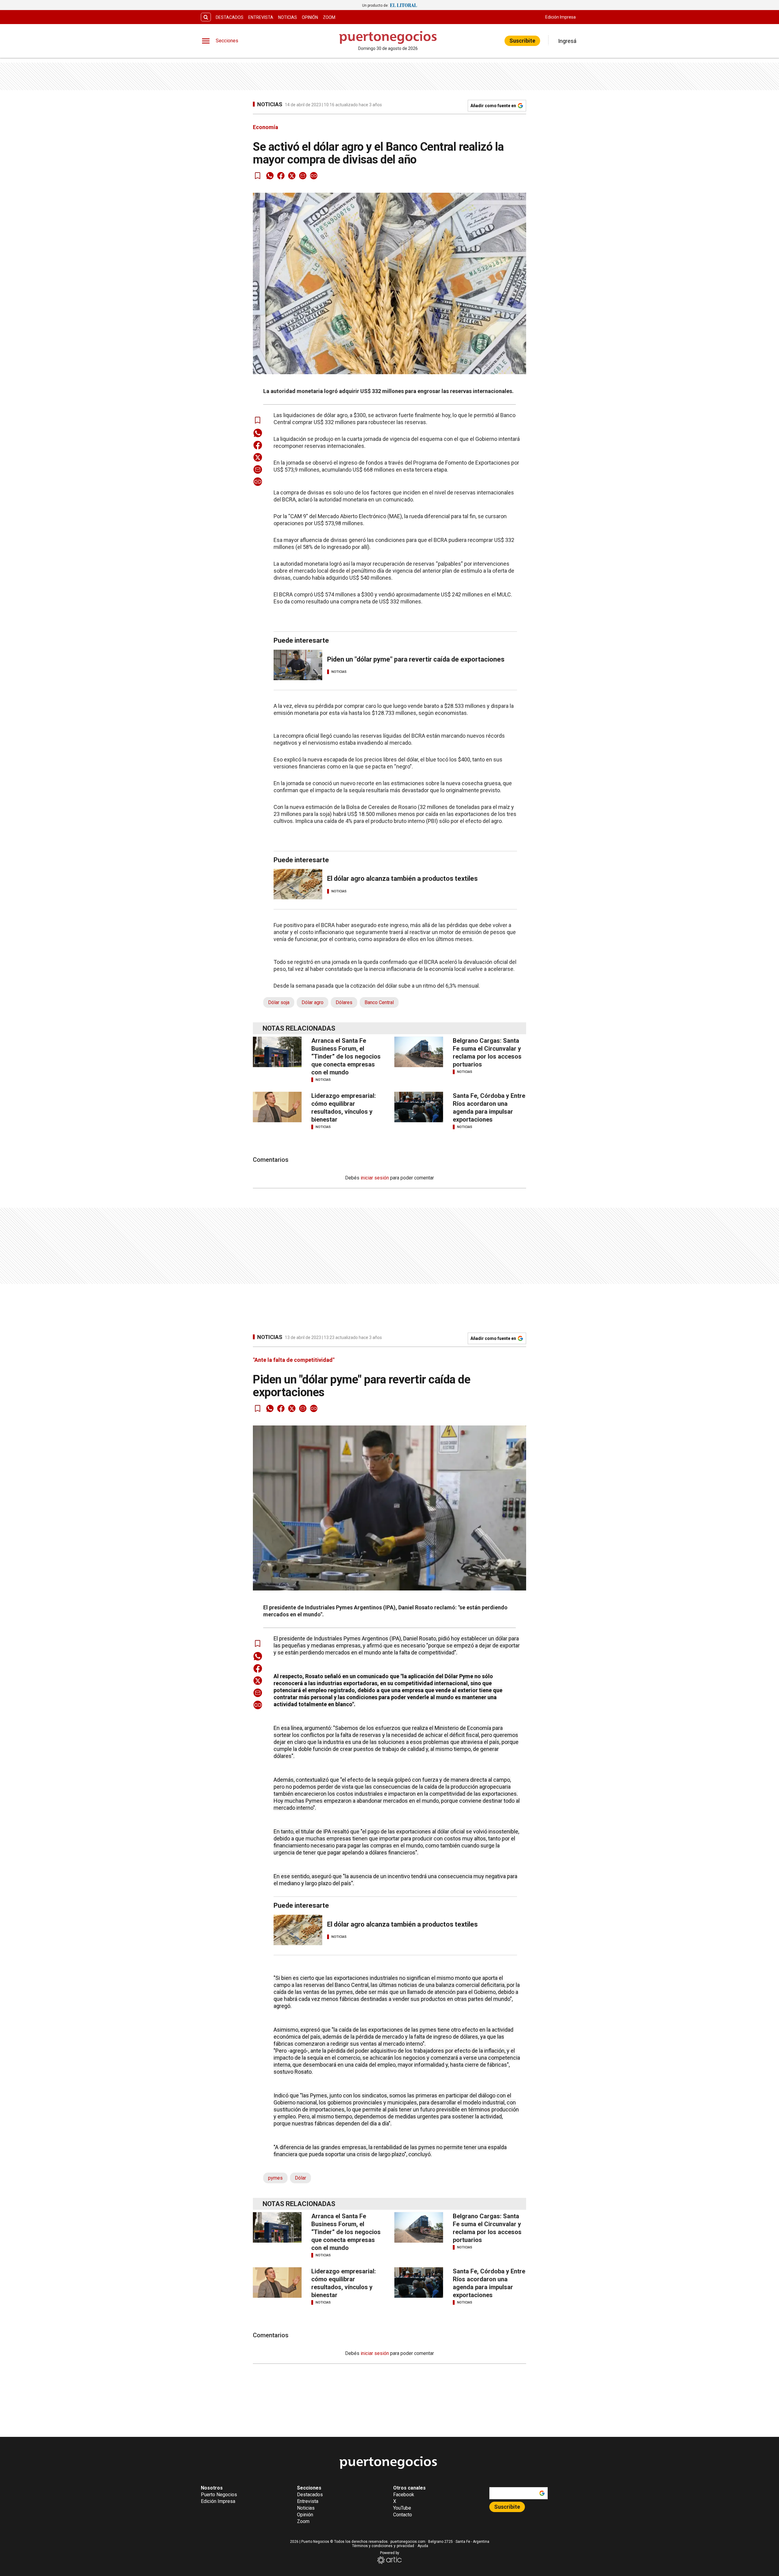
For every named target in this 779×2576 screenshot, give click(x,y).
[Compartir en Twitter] (292, 176)
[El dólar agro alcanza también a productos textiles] (298, 884)
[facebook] (281, 176)
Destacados (230, 17)
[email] (303, 176)
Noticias (288, 17)
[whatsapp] (270, 176)
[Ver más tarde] (258, 176)
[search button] (206, 17)
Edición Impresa (561, 17)
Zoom (329, 17)
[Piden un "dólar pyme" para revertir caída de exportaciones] (298, 665)
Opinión (310, 17)
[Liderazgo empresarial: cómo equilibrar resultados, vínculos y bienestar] (277, 1107)
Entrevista (261, 17)
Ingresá (567, 41)
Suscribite (522, 41)
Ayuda (423, 2546)
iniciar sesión (375, 1178)
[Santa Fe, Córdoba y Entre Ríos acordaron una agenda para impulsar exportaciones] (419, 1107)
